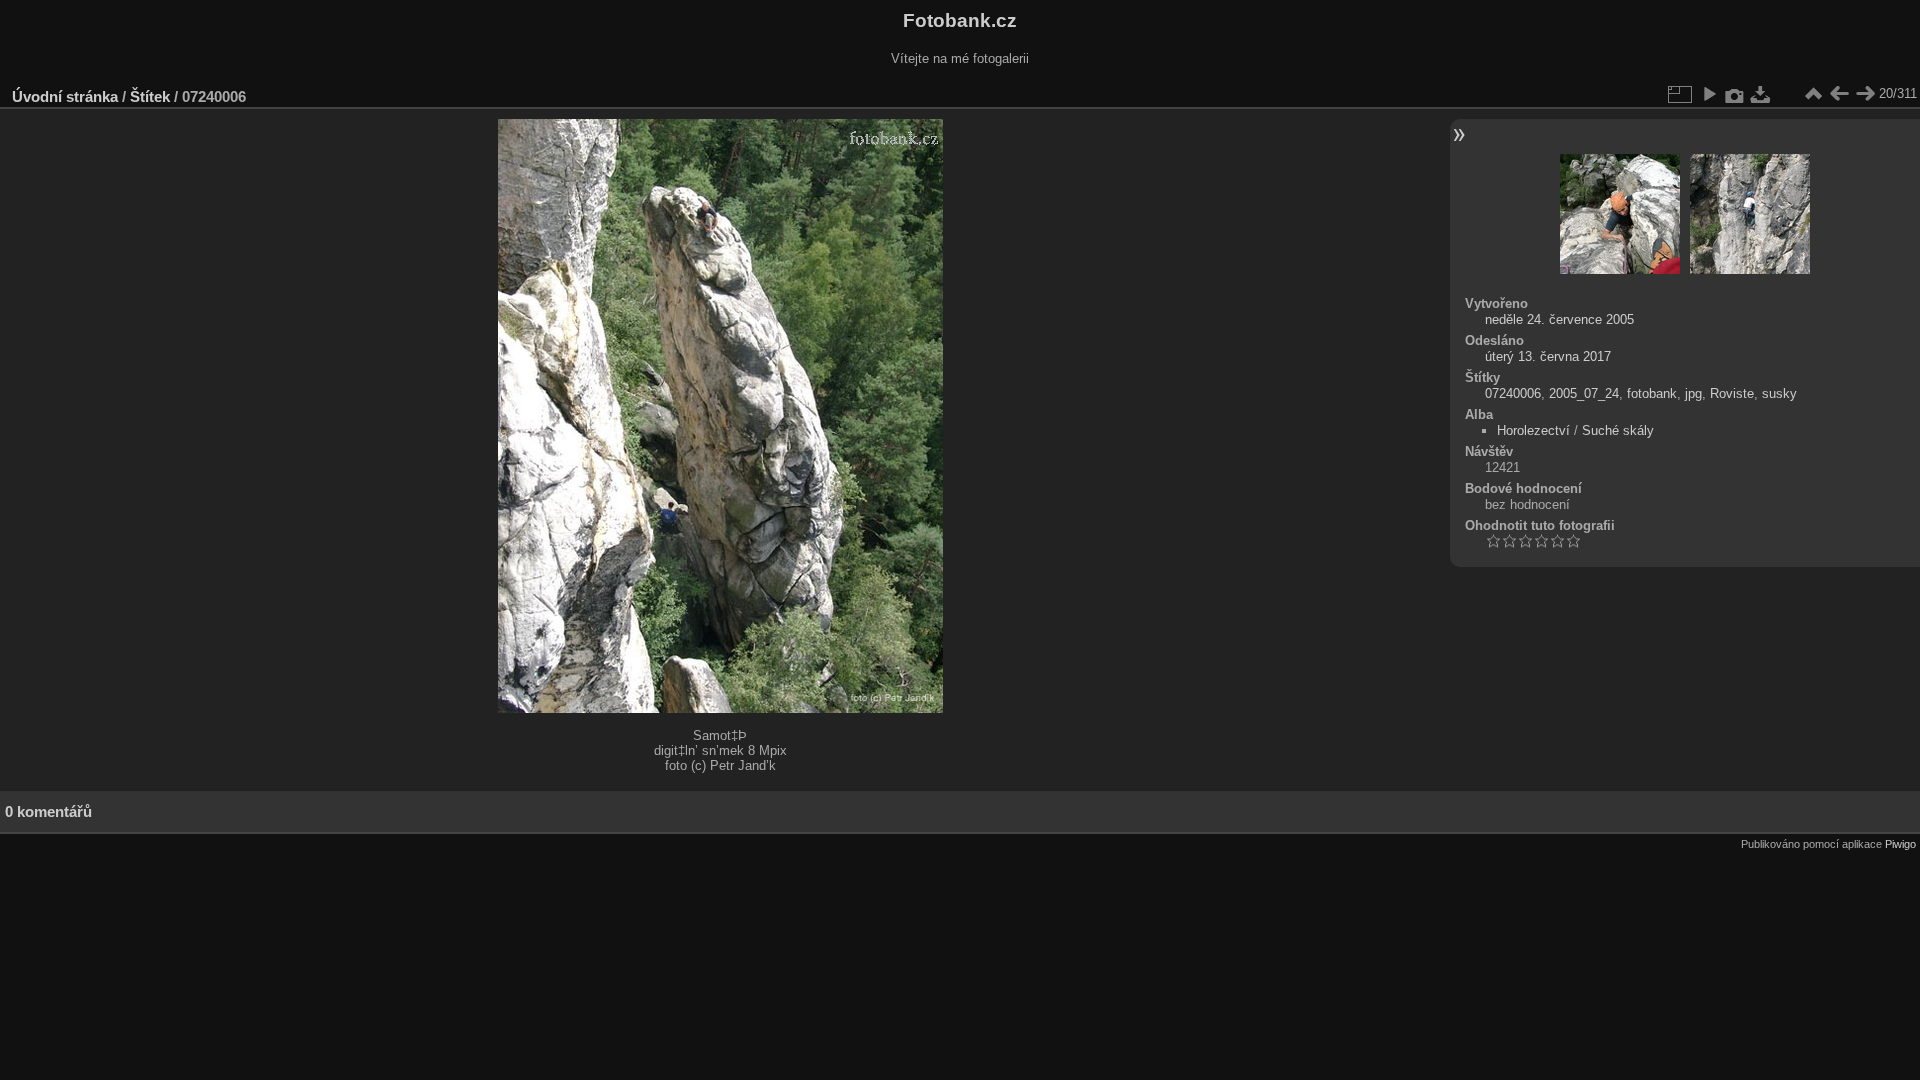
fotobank (1652, 393)
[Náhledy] (1813, 94)
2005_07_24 (1584, 393)
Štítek (150, 96)
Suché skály (1618, 430)
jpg (1693, 393)
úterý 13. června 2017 (1548, 356)
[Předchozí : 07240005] (1839, 94)
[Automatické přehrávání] (1709, 94)
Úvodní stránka (65, 96)
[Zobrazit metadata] (1735, 94)
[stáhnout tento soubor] (1761, 94)
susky (1779, 393)
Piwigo (1900, 844)
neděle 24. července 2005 (1559, 319)
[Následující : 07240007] (1865, 94)
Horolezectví (1533, 430)
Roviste (1732, 393)
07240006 (1513, 393)
